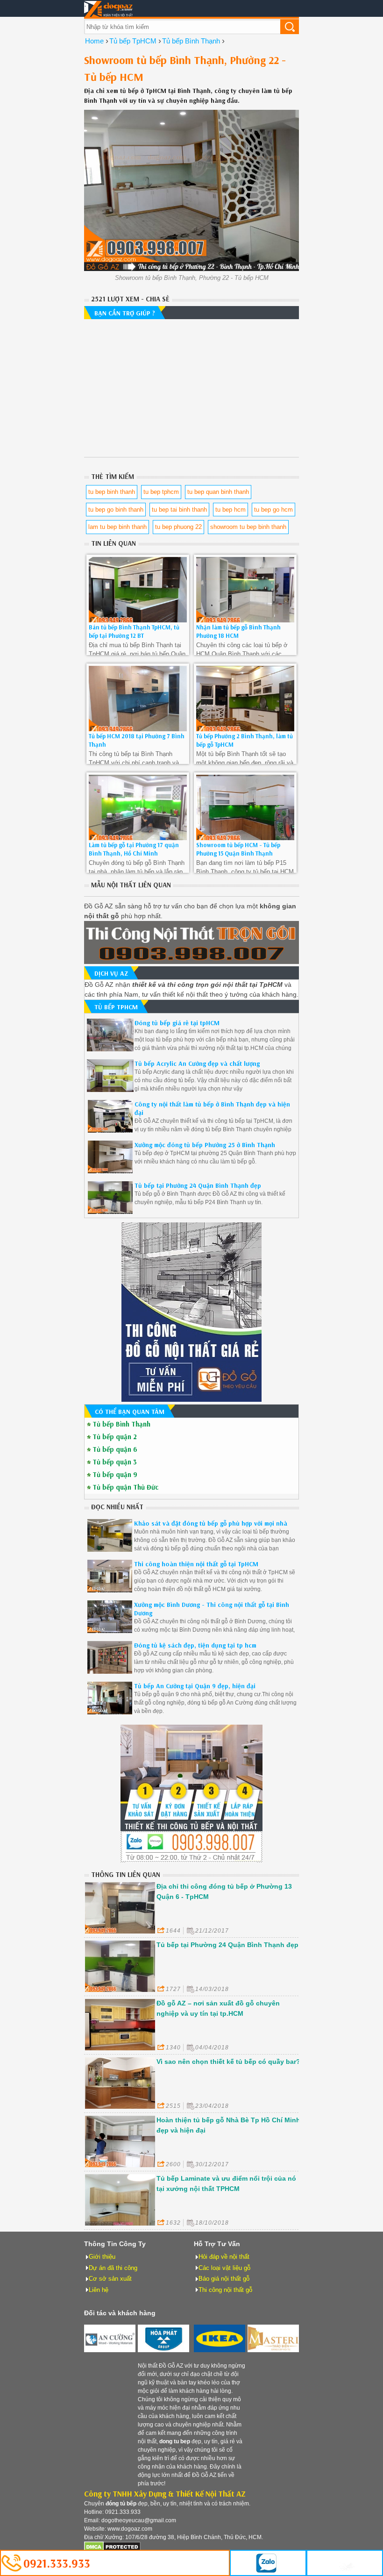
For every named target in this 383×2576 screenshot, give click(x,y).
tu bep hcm (231, 510)
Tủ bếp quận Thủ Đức (125, 1487)
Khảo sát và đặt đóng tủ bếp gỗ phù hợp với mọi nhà (211, 1523)
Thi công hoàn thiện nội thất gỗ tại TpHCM (196, 1564)
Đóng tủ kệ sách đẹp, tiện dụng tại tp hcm (195, 1645)
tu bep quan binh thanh (218, 492)
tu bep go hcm (273, 510)
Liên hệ (99, 2290)
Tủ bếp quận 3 (115, 1462)
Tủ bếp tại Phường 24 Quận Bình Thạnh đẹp (198, 1185)
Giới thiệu (102, 2257)
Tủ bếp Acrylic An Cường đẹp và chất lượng (197, 1063)
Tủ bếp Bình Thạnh (121, 1424)
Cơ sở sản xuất (110, 2279)
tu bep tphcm (161, 492)
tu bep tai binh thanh (179, 510)
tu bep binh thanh (112, 492)
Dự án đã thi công (113, 2268)
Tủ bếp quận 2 (115, 1437)
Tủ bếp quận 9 (115, 1475)
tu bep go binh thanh (116, 510)
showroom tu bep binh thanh (248, 527)
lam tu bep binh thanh (117, 527)
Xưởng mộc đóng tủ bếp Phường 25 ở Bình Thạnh (205, 1145)
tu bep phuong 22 (178, 527)
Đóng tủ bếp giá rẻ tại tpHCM (177, 1023)
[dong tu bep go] (191, 1399)
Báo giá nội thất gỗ (224, 2279)
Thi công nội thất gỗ (225, 2290)
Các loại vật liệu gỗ (224, 2268)
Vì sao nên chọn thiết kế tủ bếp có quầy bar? (228, 2062)
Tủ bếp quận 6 (115, 1449)
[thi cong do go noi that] (191, 1860)
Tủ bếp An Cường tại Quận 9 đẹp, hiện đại (195, 1686)
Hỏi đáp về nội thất (224, 2257)
